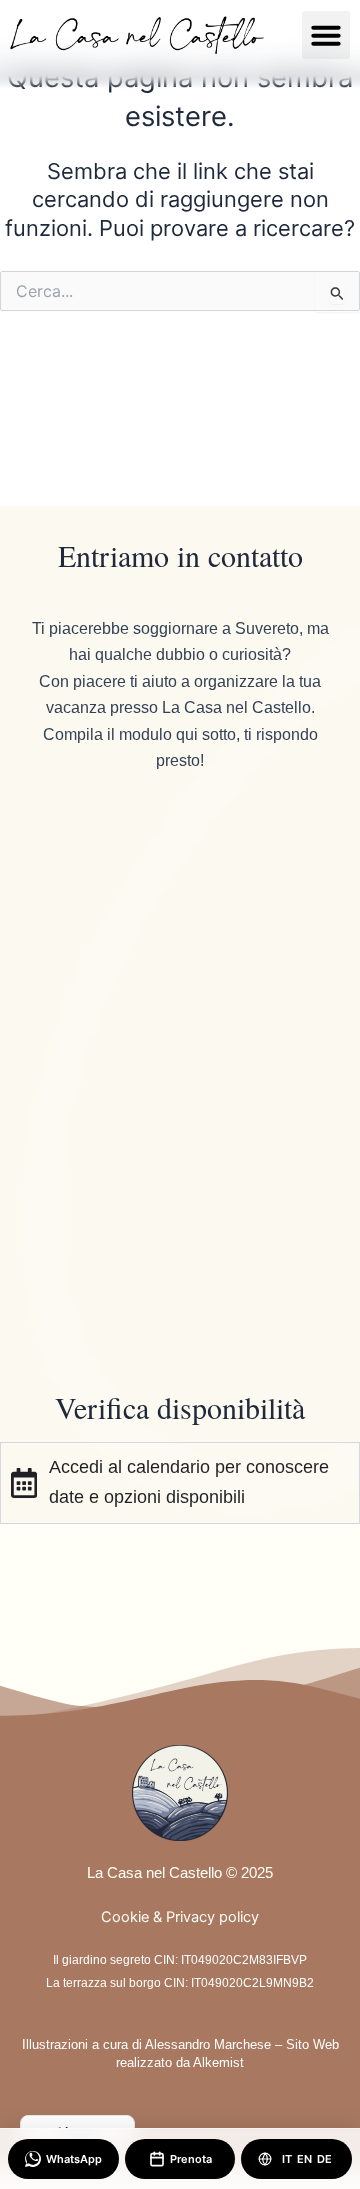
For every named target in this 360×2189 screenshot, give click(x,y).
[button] (326, 35)
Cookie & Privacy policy (180, 1917)
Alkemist (218, 2062)
